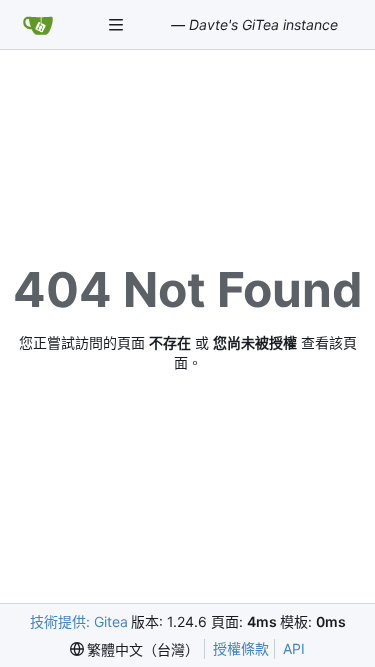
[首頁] (38, 25)
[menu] (135, 649)
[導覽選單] (118, 24)
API (294, 648)
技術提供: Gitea (79, 621)
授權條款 (241, 648)
